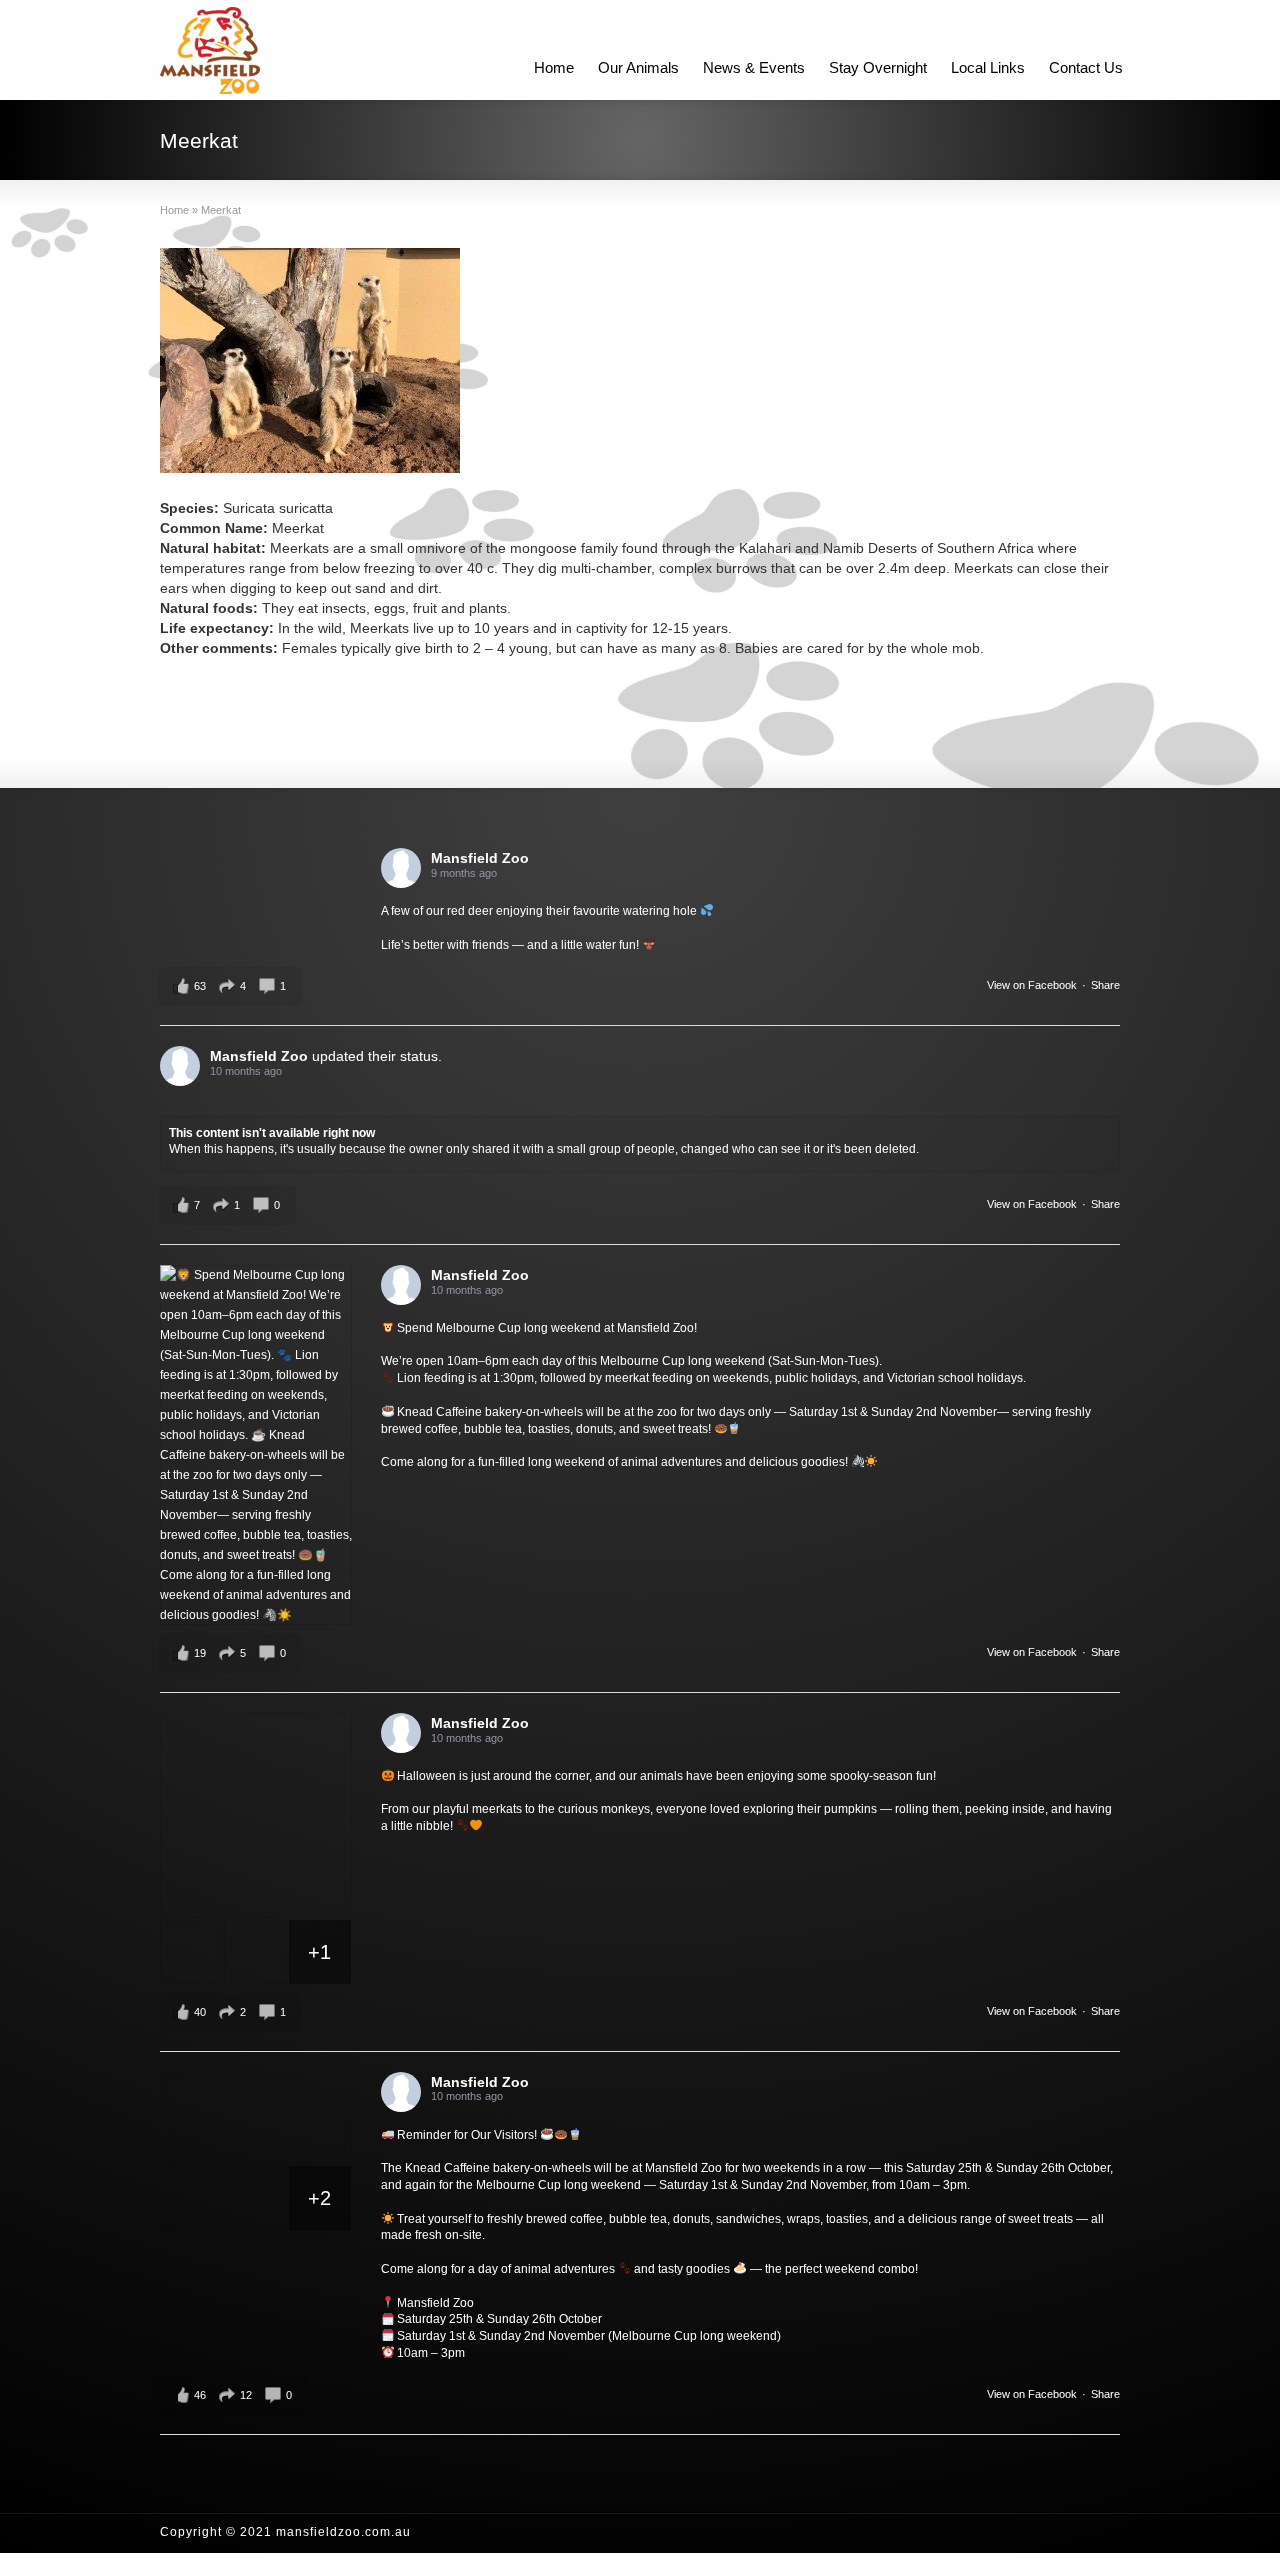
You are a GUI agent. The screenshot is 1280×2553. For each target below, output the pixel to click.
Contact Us (1086, 67)
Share (1105, 985)
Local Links (988, 67)
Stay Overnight (878, 67)
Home (554, 67)
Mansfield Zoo (480, 858)
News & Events (754, 67)
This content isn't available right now (272, 1133)
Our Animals (638, 67)
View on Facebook (1032, 985)
